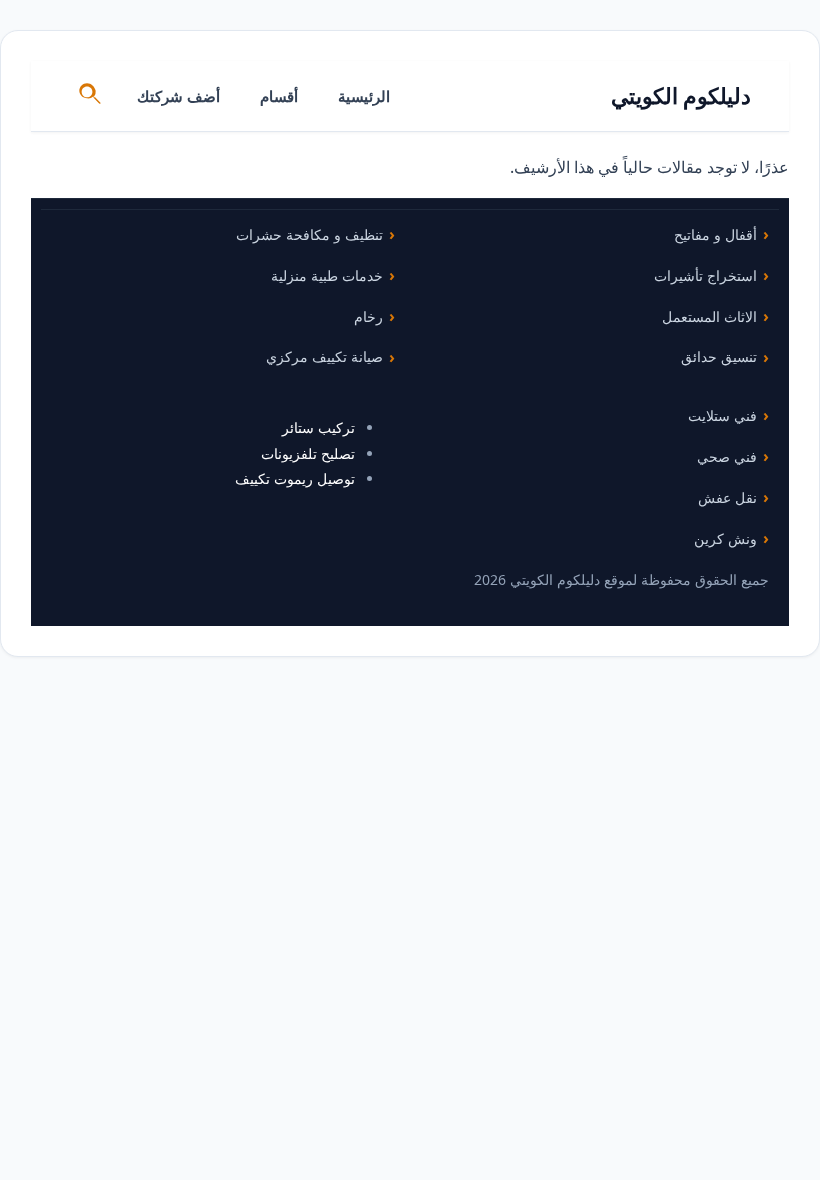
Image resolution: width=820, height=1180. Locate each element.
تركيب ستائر (318, 427)
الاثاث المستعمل (709, 316)
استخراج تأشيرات (705, 275)
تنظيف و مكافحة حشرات (309, 234)
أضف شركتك (178, 96)
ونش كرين (725, 538)
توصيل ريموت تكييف (295, 478)
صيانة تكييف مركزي (324, 356)
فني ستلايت (722, 415)
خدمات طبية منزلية (327, 275)
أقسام (279, 96)
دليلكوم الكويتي (681, 95)
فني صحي (727, 456)
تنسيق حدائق (719, 356)
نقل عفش (727, 497)
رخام (368, 316)
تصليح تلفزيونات (308, 453)
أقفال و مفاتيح (715, 234)
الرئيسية (364, 96)
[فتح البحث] (91, 96)
